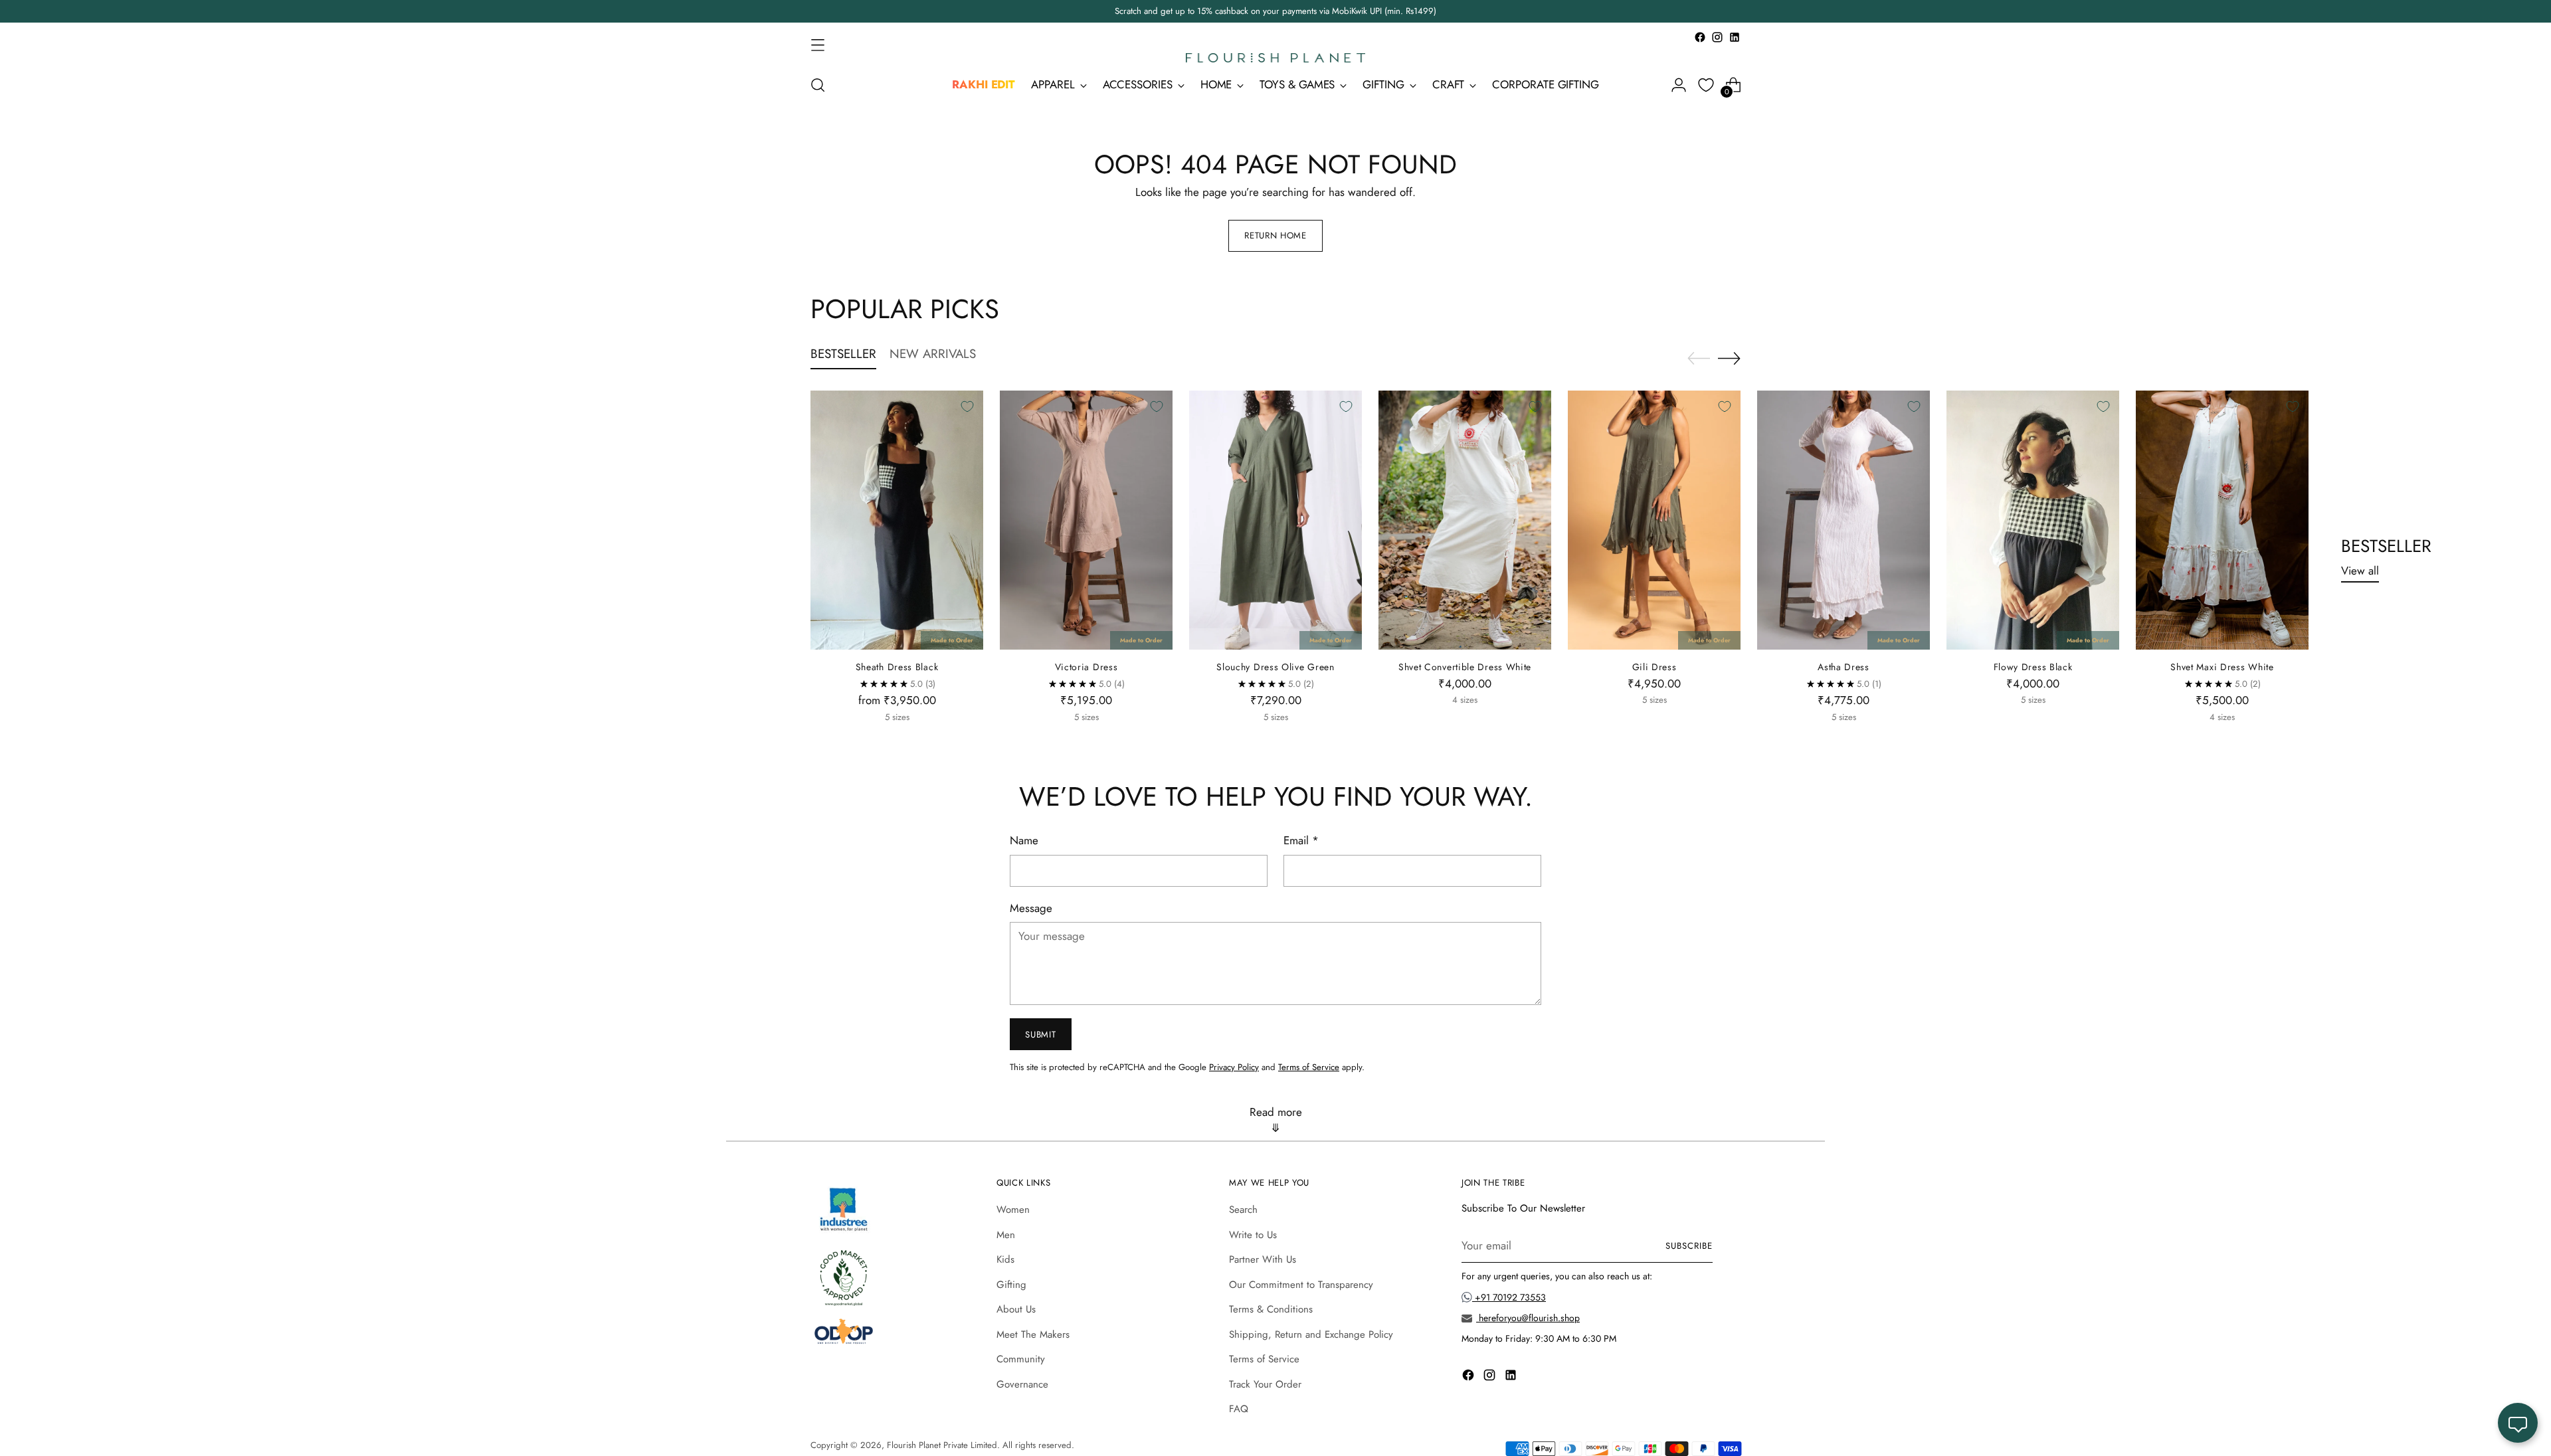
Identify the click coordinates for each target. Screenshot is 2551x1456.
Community (1021, 1359)
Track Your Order (1265, 1384)
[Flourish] (1275, 58)
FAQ (1239, 1409)
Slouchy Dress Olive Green (1275, 667)
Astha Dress (1843, 667)
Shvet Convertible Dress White (1465, 667)
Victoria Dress (1087, 667)
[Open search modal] (818, 85)
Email (1301, 840)
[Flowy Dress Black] (2033, 520)
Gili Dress (1654, 667)
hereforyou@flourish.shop (1528, 1318)
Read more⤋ (1276, 1120)
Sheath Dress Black (897, 667)
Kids (1005, 1259)
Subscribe (1689, 1246)
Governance (1022, 1384)
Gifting (1011, 1285)
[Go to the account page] (1679, 85)
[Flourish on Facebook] (1700, 37)
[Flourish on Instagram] (1717, 37)
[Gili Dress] (1654, 520)
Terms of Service (1309, 1067)
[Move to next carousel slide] (1729, 358)
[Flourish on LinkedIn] (1735, 37)
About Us (1016, 1309)
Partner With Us (1263, 1259)
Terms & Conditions (1271, 1309)
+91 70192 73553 (1509, 1297)
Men (1006, 1235)
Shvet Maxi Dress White (2222, 667)
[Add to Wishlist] (967, 407)
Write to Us (1253, 1235)
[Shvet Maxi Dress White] (2222, 520)
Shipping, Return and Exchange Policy (1311, 1334)
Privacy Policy (1234, 1067)
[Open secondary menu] (818, 45)
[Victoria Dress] (1086, 520)
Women (1013, 1210)
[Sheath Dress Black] (897, 520)
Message (1031, 908)
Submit (1040, 1035)
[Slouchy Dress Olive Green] (1275, 520)
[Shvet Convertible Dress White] (1465, 520)
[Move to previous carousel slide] (1699, 359)
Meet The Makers (1033, 1334)
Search (1243, 1210)
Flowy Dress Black (2033, 667)
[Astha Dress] (1843, 520)
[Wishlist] (1706, 85)
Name (1024, 840)
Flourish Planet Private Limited (942, 1445)
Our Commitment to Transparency (1301, 1285)
